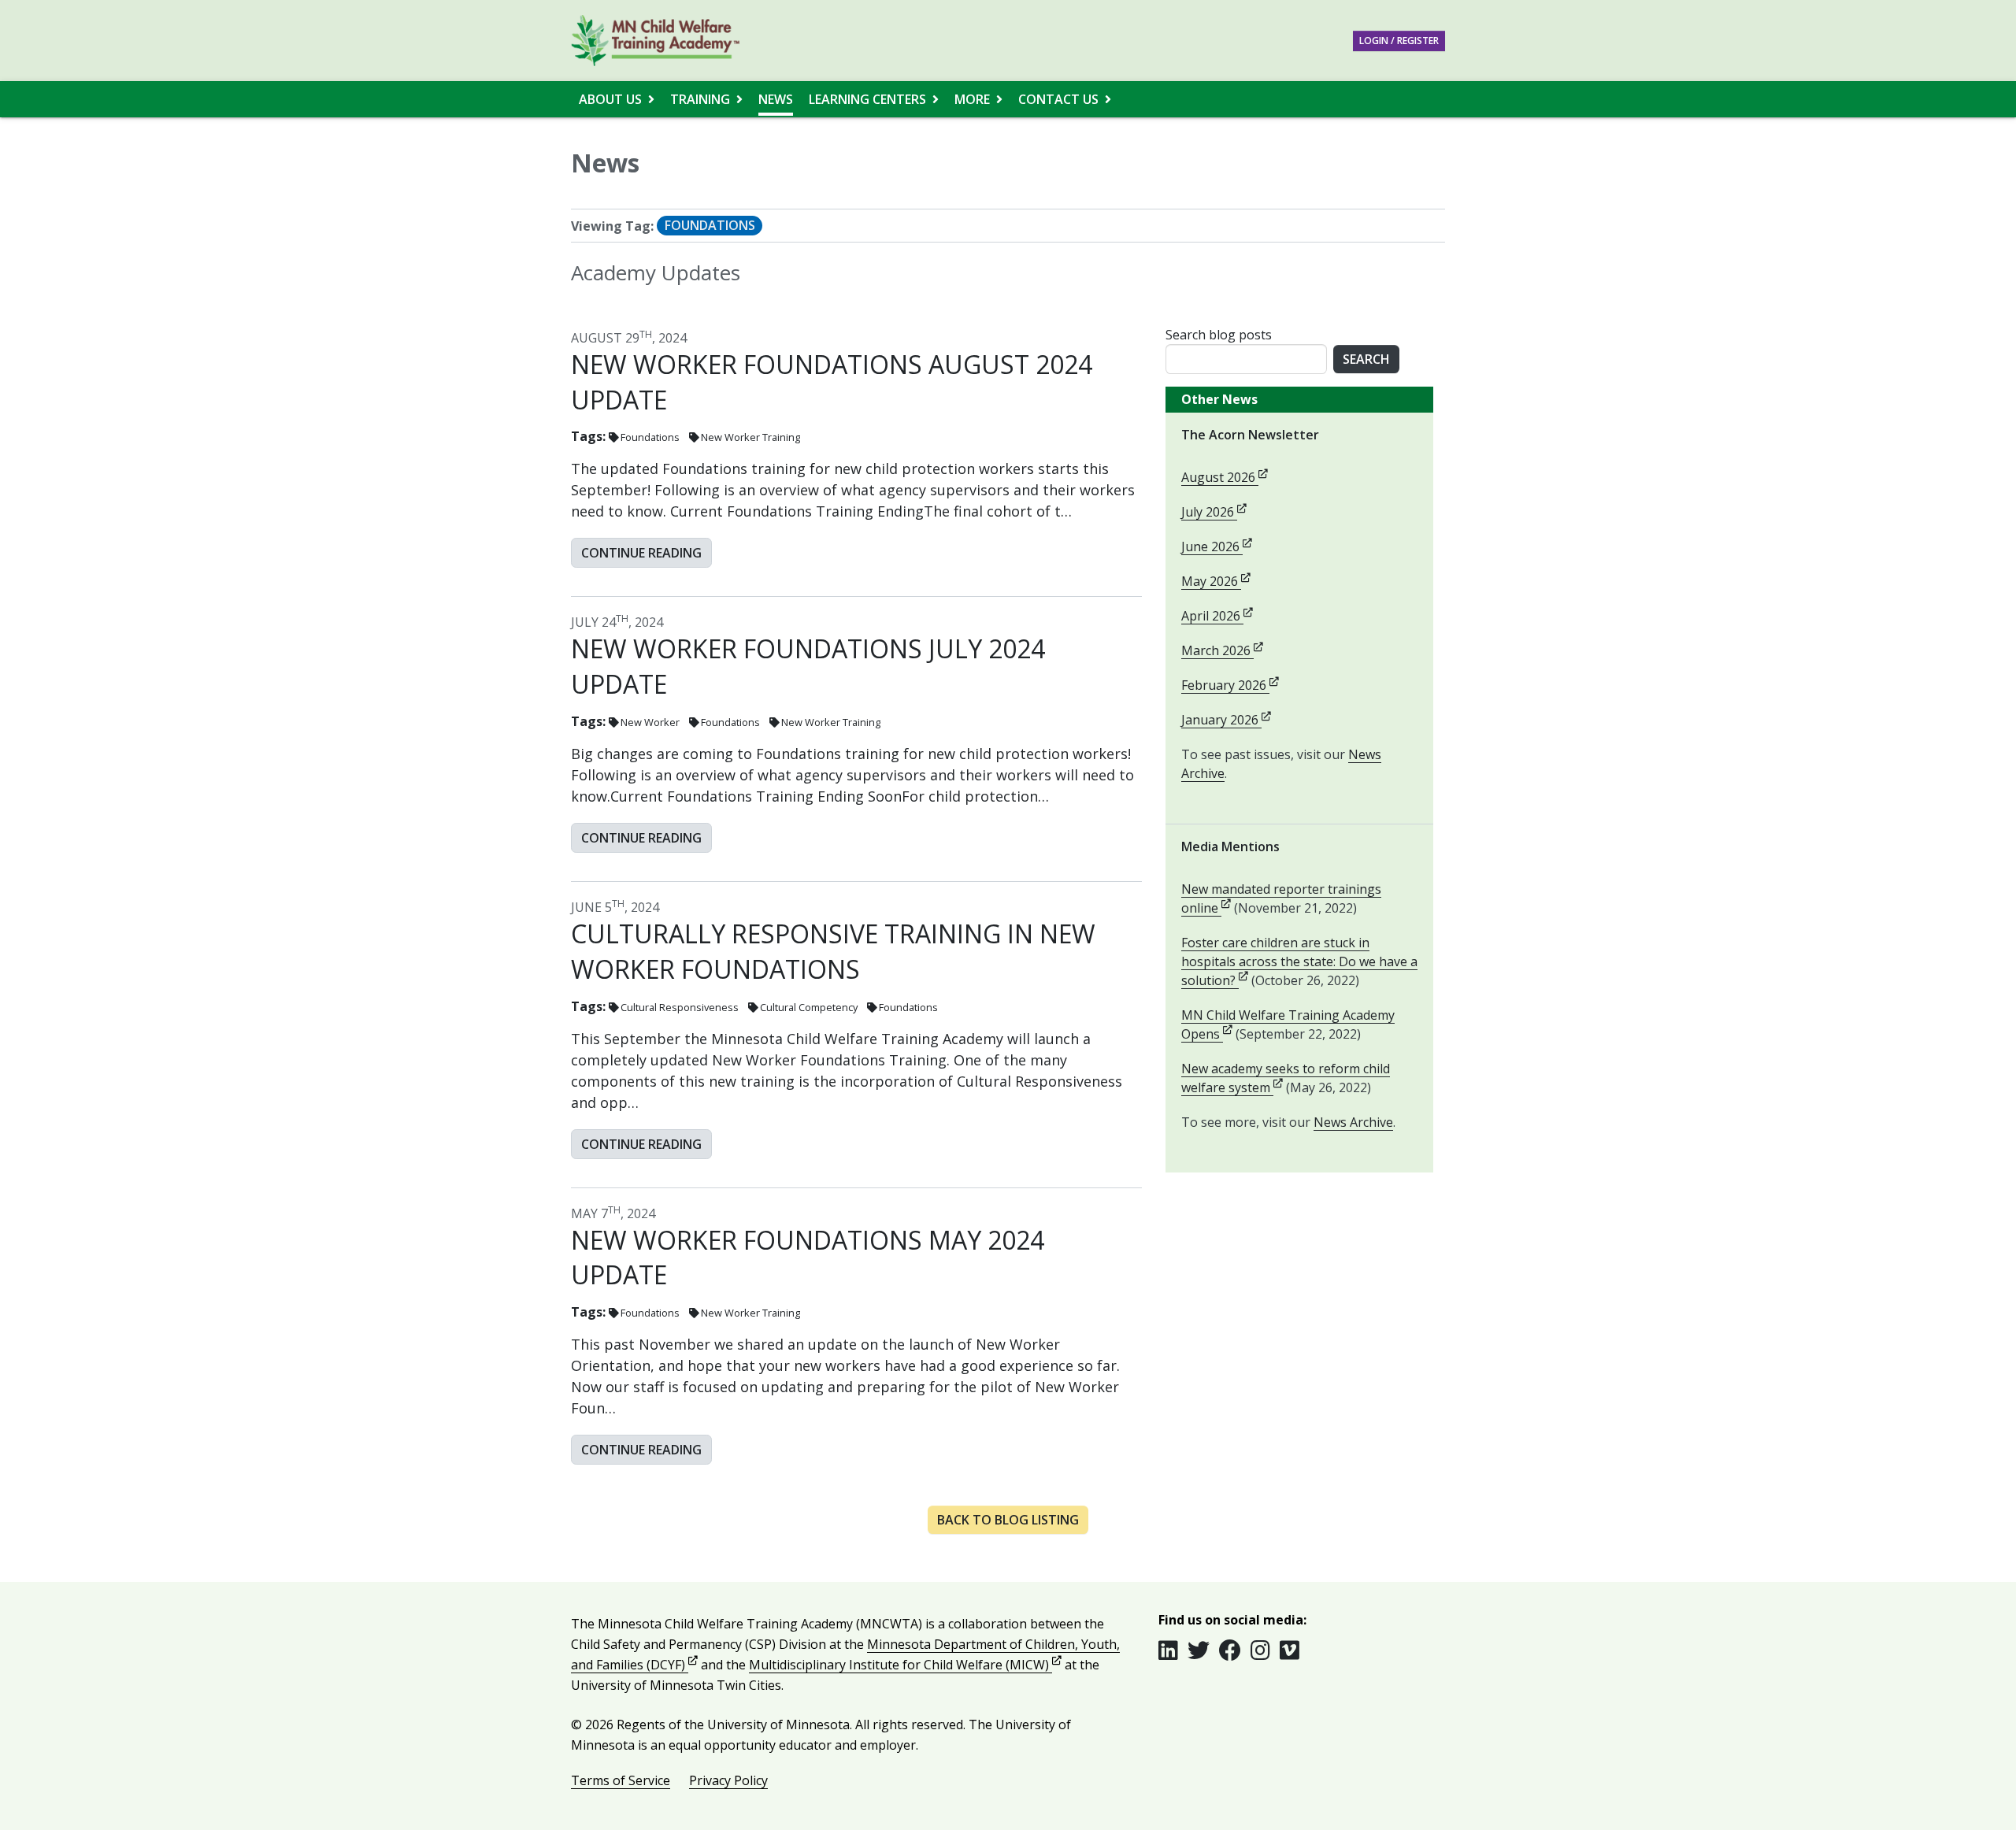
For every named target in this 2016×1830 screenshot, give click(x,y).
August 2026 (1225, 477)
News (776, 99)
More (972, 99)
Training (700, 99)
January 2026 (1226, 720)
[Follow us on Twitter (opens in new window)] (1203, 1650)
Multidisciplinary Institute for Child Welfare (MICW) (905, 1665)
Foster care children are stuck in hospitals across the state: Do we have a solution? (1299, 961)
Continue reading (641, 553)
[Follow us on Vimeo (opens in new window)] (1290, 1650)
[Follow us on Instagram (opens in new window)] (1265, 1650)
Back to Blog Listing (1008, 1520)
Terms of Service (621, 1780)
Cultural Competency (809, 1007)
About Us (610, 99)
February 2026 (1230, 685)
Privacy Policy (728, 1780)
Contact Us (1058, 99)
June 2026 (1217, 546)
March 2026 (1222, 650)
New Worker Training (750, 437)
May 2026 (1216, 581)
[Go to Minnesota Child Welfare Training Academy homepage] (655, 41)
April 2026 (1217, 616)
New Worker (650, 722)
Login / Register (1399, 41)
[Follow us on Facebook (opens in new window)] (1235, 1650)
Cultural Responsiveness (680, 1007)
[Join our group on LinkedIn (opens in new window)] (1173, 1650)
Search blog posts (1219, 335)
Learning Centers (867, 99)
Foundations (650, 437)
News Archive (1353, 1122)
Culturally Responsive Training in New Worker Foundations (833, 951)
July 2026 (1214, 512)
